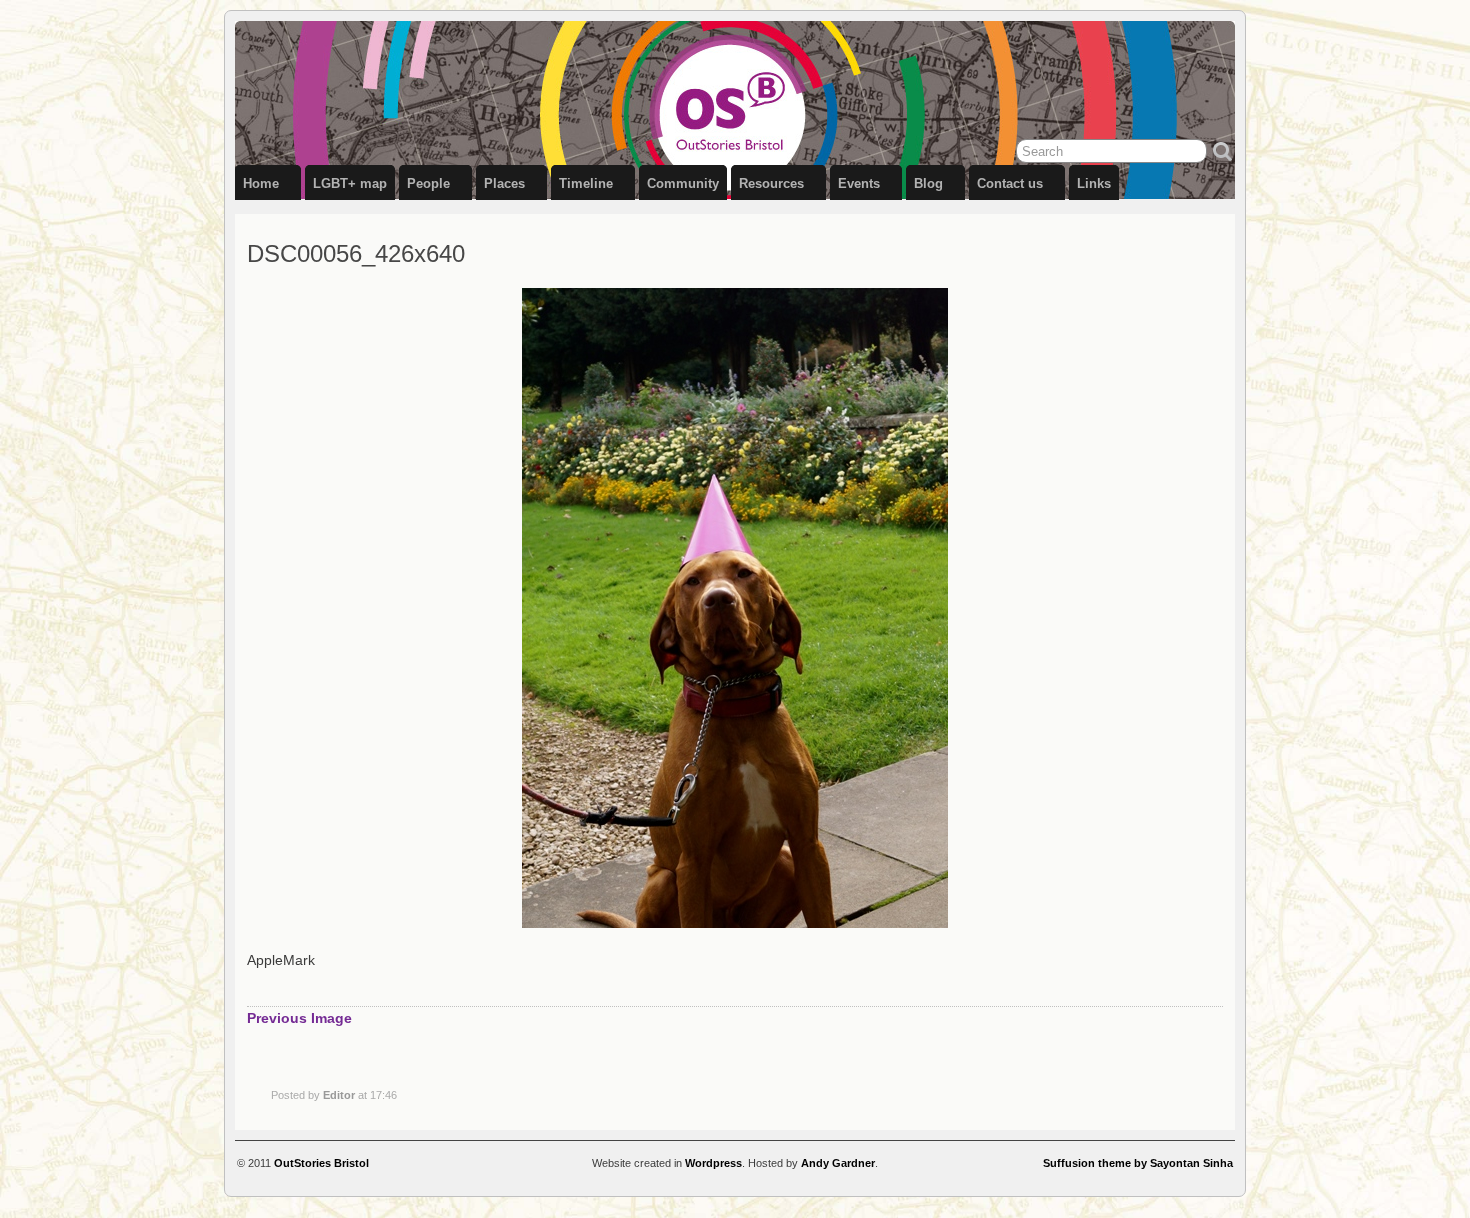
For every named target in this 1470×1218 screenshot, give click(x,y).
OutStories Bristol (321, 1163)
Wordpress (713, 1163)
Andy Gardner (838, 1163)
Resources (771, 183)
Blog (928, 183)
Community (683, 183)
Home (261, 183)
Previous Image (299, 1018)
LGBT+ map (350, 183)
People (428, 183)
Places (504, 183)
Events (859, 183)
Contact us (1010, 183)
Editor (339, 1095)
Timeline (586, 183)
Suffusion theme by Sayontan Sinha (1138, 1163)
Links (1094, 183)
